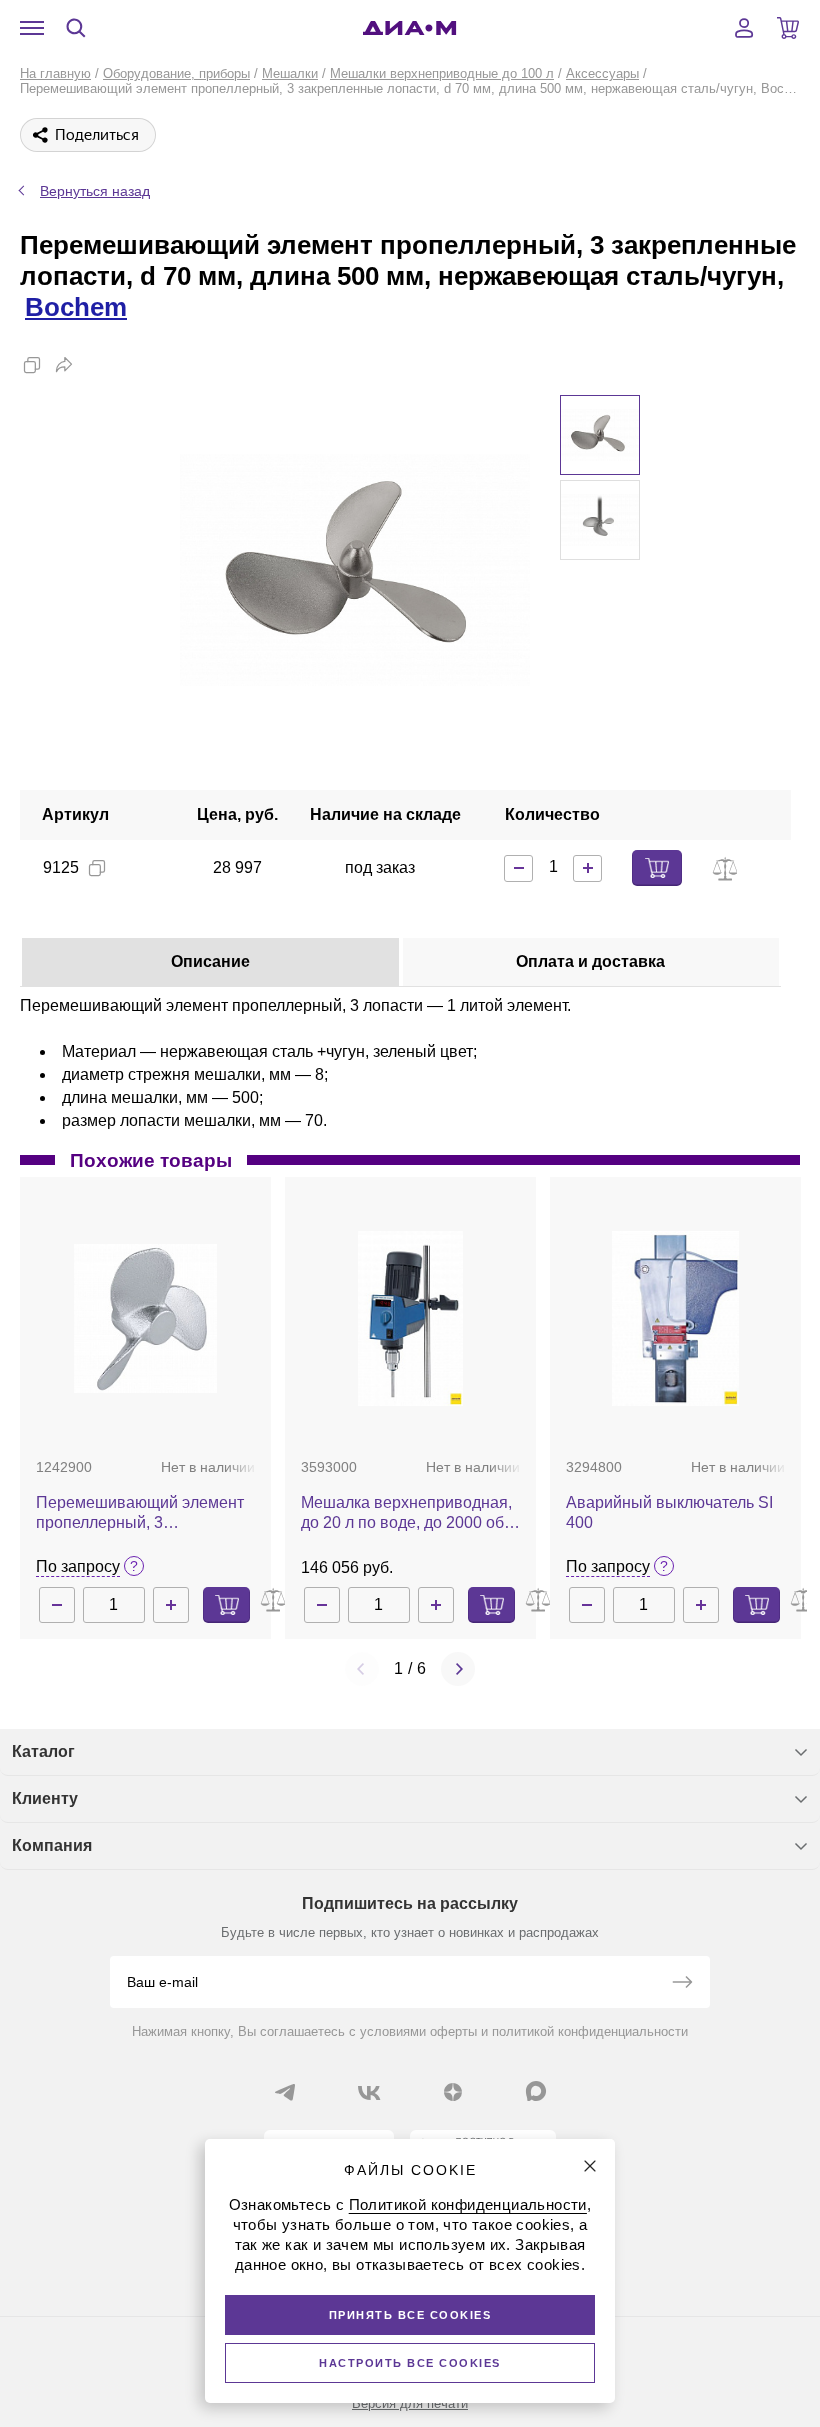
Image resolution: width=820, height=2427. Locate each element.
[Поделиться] (64, 365)
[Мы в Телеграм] (285, 2092)
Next (458, 1669)
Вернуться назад (95, 191)
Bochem (76, 307)
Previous (362, 1669)
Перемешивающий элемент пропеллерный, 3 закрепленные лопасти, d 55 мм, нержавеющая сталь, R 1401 (141, 1513)
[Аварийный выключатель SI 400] (675, 1318)
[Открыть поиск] (76, 28)
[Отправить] (682, 1984)
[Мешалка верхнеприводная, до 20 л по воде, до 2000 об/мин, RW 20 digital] (410, 1318)
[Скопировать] (32, 365)
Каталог (43, 1751)
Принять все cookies (410, 2315)
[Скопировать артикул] (97, 868)
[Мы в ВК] (369, 2092)
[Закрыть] (590, 2166)
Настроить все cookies (410, 2363)
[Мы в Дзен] (453, 2092)
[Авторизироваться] (744, 28)
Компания (52, 1845)
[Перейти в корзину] (788, 28)
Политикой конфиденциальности (468, 2204)
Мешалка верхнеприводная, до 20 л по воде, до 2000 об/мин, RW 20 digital (406, 1513)
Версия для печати (410, 2403)
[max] (536, 2091)
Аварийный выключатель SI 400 (669, 1512)
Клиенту (45, 1798)
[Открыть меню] (32, 28)
